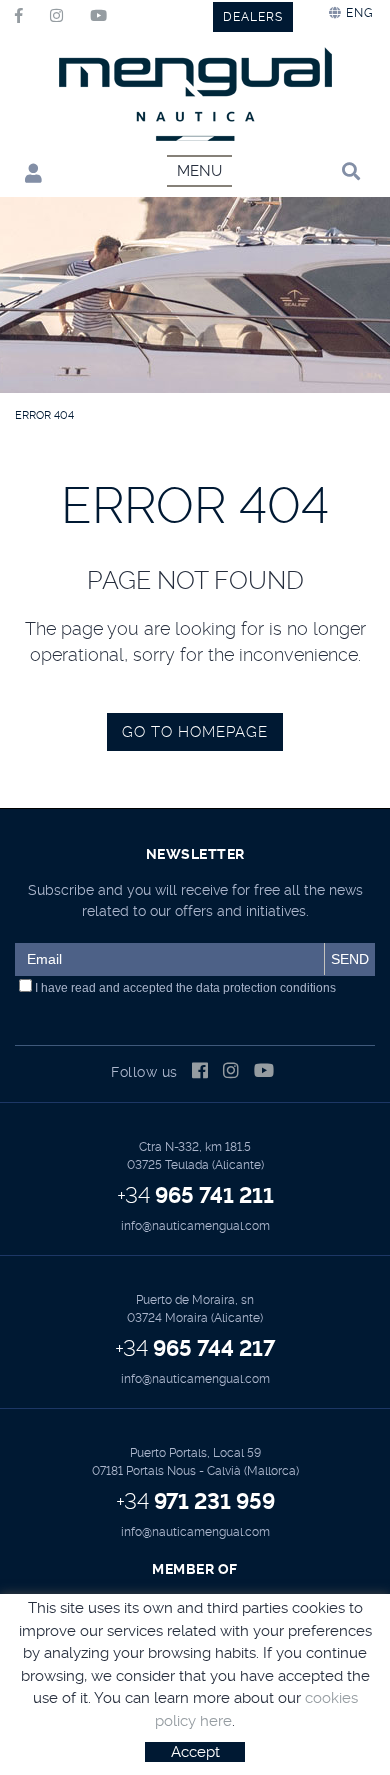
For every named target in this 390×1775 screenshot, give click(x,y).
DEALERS (253, 17)
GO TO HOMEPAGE (195, 732)
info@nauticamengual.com (195, 1226)
